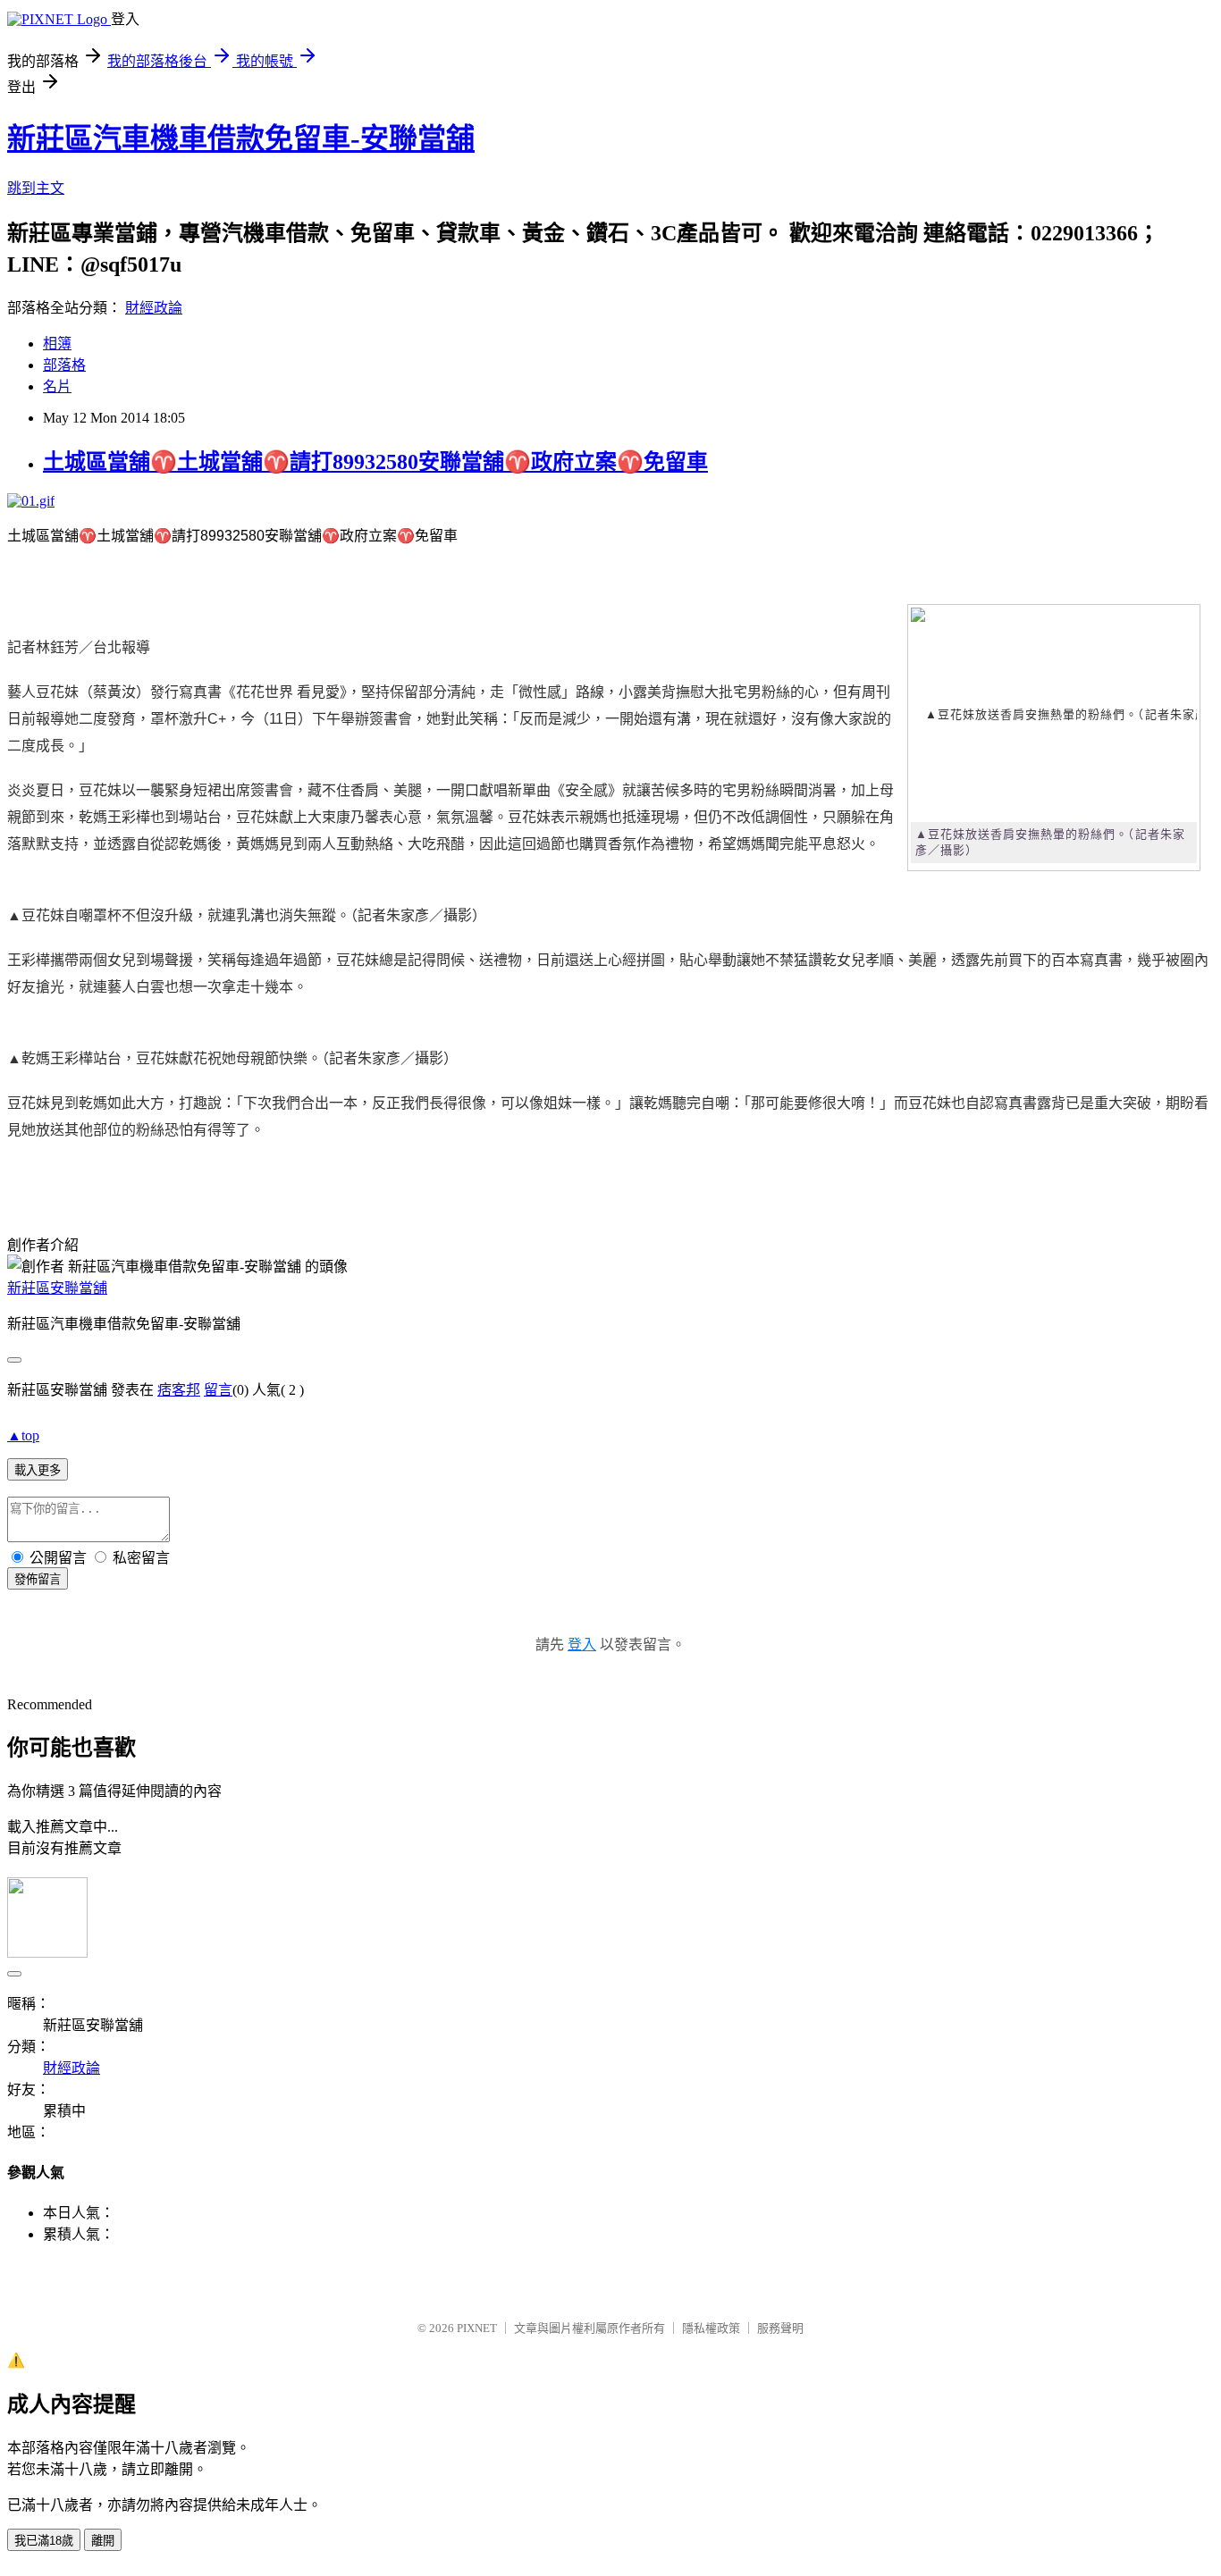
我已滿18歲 (44, 2541)
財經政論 (154, 308)
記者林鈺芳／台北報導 (79, 647)
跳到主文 (36, 188)
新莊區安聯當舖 (57, 1288)
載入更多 (38, 1470)
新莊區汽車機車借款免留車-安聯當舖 (241, 138)
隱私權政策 (711, 2328)
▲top (23, 1435)
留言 (218, 1390)
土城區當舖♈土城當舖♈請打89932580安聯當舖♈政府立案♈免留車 (375, 462)
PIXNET (477, 2328)
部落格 (64, 365)
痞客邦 (179, 1390)
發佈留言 (38, 1579)
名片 (57, 386)
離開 (103, 2541)
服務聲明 (780, 2328)
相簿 (57, 344)
